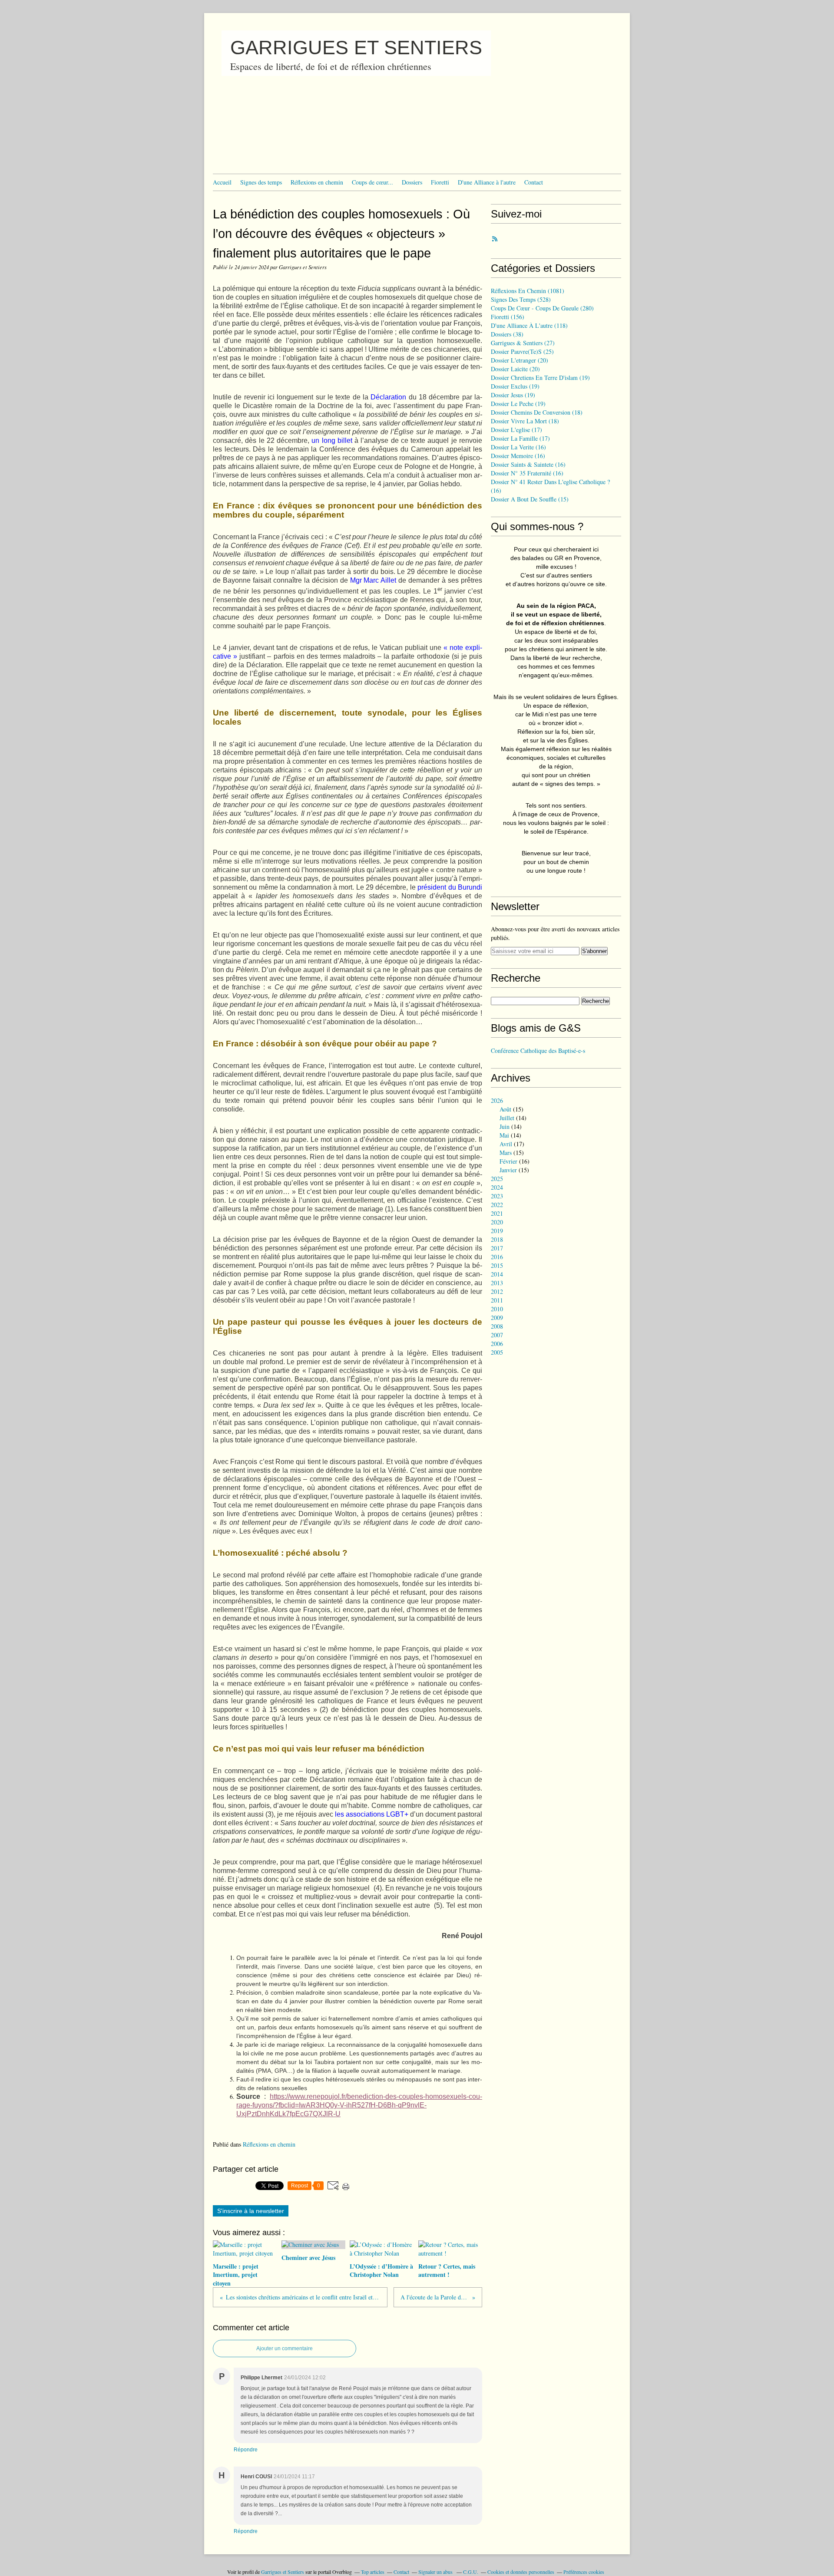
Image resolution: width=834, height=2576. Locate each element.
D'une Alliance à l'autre (487, 182)
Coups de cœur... (372, 182)
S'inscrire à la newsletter (251, 2211)
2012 (497, 1291)
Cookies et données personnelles (521, 2572)
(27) (523, 343)
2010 (497, 1309)
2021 (497, 1213)
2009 (497, 1318)
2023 (497, 1196)
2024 (497, 1187)
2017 (497, 1248)
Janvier (508, 1170)
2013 (497, 1283)
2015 (497, 1265)
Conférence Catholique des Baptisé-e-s (538, 1051)
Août (505, 1109)
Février (508, 1161)
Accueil (222, 182)
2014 (497, 1274)
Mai (504, 1135)
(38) (507, 334)
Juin (505, 1126)
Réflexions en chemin (317, 182)
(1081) (528, 291)
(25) (522, 351)
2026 (497, 1100)
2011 (497, 1300)
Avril (506, 1144)
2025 (497, 1179)
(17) (516, 430)
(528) (521, 299)
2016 (497, 1257)
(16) (518, 447)
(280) (542, 308)
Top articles (373, 2572)
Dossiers (412, 182)
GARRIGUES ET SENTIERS (356, 48)
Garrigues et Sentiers (283, 2572)
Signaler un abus (436, 2572)
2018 (497, 1239)
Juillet (507, 1118)
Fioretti (440, 182)
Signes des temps (261, 182)
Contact (534, 182)
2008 (497, 1326)
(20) (520, 360)
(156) (508, 317)
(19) (540, 378)
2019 (497, 1231)
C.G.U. (471, 2572)
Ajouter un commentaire (285, 2348)
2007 (497, 1335)
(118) (529, 325)
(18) (537, 412)
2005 (497, 1352)
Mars (506, 1153)
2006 (497, 1344)
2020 (497, 1222)
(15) (530, 499)
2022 (497, 1205)
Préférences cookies (584, 2572)
